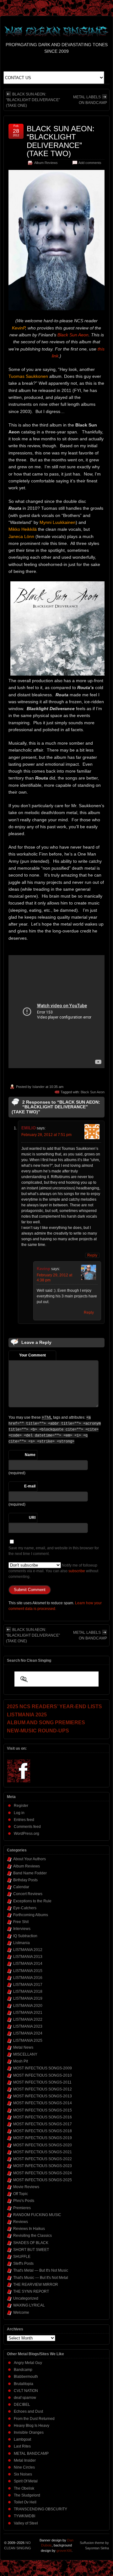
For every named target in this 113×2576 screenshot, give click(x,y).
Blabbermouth (26, 2377)
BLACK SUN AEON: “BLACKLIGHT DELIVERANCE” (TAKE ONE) (33, 100)
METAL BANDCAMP (31, 2454)
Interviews (22, 1929)
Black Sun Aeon (73, 335)
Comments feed (27, 1827)
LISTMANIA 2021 (28, 2013)
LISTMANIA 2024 (28, 2033)
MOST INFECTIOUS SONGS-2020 (43, 2145)
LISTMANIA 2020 (28, 2006)
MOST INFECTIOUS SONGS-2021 (43, 2152)
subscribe (77, 1571)
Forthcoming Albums (31, 1915)
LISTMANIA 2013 (28, 1957)
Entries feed (24, 1820)
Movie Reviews (26, 2187)
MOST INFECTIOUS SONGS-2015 (43, 2110)
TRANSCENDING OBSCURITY (40, 2509)
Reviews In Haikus (29, 2229)
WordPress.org (27, 1834)
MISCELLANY (25, 2054)
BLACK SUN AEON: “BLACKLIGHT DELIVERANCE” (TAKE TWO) (61, 141)
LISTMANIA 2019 (28, 1998)
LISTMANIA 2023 (28, 2026)
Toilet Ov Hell (25, 2502)
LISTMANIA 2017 (28, 1985)
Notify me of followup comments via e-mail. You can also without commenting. (53, 1571)
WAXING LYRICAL (29, 2305)
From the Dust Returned (34, 2419)
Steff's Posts (23, 2264)
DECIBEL (22, 2405)
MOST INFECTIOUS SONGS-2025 (43, 2180)
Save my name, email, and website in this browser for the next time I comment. (54, 1551)
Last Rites (22, 2446)
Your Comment (32, 1355)
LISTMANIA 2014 (28, 1964)
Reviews (21, 2222)
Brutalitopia (24, 2384)
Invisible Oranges (29, 2432)
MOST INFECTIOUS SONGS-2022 (43, 2159)
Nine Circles (24, 2467)
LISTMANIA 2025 (28, 2041)
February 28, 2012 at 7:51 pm (46, 1135)
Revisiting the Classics (32, 2236)
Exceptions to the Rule (32, 1901)
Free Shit (21, 1922)
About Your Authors (30, 1859)
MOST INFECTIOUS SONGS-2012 (43, 2089)
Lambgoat (22, 2439)
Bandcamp (23, 2370)
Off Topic (21, 2194)
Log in (19, 1813)
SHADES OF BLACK (31, 2243)
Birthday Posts (25, 1880)
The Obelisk (24, 2488)
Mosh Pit (21, 2061)
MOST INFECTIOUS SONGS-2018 (43, 2131)
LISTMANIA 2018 (28, 1992)
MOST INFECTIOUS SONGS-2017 (43, 2124)
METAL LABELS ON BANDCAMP (90, 100)
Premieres (22, 2208)
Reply (92, 1255)
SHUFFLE (22, 2257)
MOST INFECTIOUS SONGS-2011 (42, 2082)
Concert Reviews (28, 1894)
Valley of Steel (26, 2523)
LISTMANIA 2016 (28, 1978)
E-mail (30, 1486)
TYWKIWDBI (24, 2516)
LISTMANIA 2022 (28, 2019)
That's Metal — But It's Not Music (41, 2270)
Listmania (22, 1943)
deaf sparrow (25, 2398)
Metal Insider (25, 2460)
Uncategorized (26, 2298)
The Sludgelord (27, 2495)
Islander (38, 1087)
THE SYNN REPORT (31, 2291)
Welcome (21, 2312)
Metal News (23, 2047)
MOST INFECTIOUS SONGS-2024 (43, 2173)
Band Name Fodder (30, 1873)
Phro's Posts (24, 2201)
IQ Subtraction (25, 1936)
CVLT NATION (26, 2391)
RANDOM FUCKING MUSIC (37, 2215)
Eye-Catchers (25, 1908)
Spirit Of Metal (26, 2481)
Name (30, 1455)
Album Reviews (46, 163)
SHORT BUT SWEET (31, 2250)
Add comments (90, 163)
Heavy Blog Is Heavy (32, 2426)
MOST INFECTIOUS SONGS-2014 (43, 2103)
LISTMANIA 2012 (28, 1950)
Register (21, 1806)
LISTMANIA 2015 (28, 1971)
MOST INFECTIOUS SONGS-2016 (43, 2117)
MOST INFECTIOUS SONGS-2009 (43, 2068)
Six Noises (23, 2474)
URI (32, 1518)
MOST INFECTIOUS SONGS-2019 (43, 2138)
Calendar (21, 1887)
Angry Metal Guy (28, 2363)
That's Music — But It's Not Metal (41, 2278)
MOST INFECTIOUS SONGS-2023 (43, 2166)
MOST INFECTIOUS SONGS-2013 (43, 2096)
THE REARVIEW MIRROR (36, 2285)
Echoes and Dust (28, 2411)
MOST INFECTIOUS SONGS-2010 (43, 2075)
